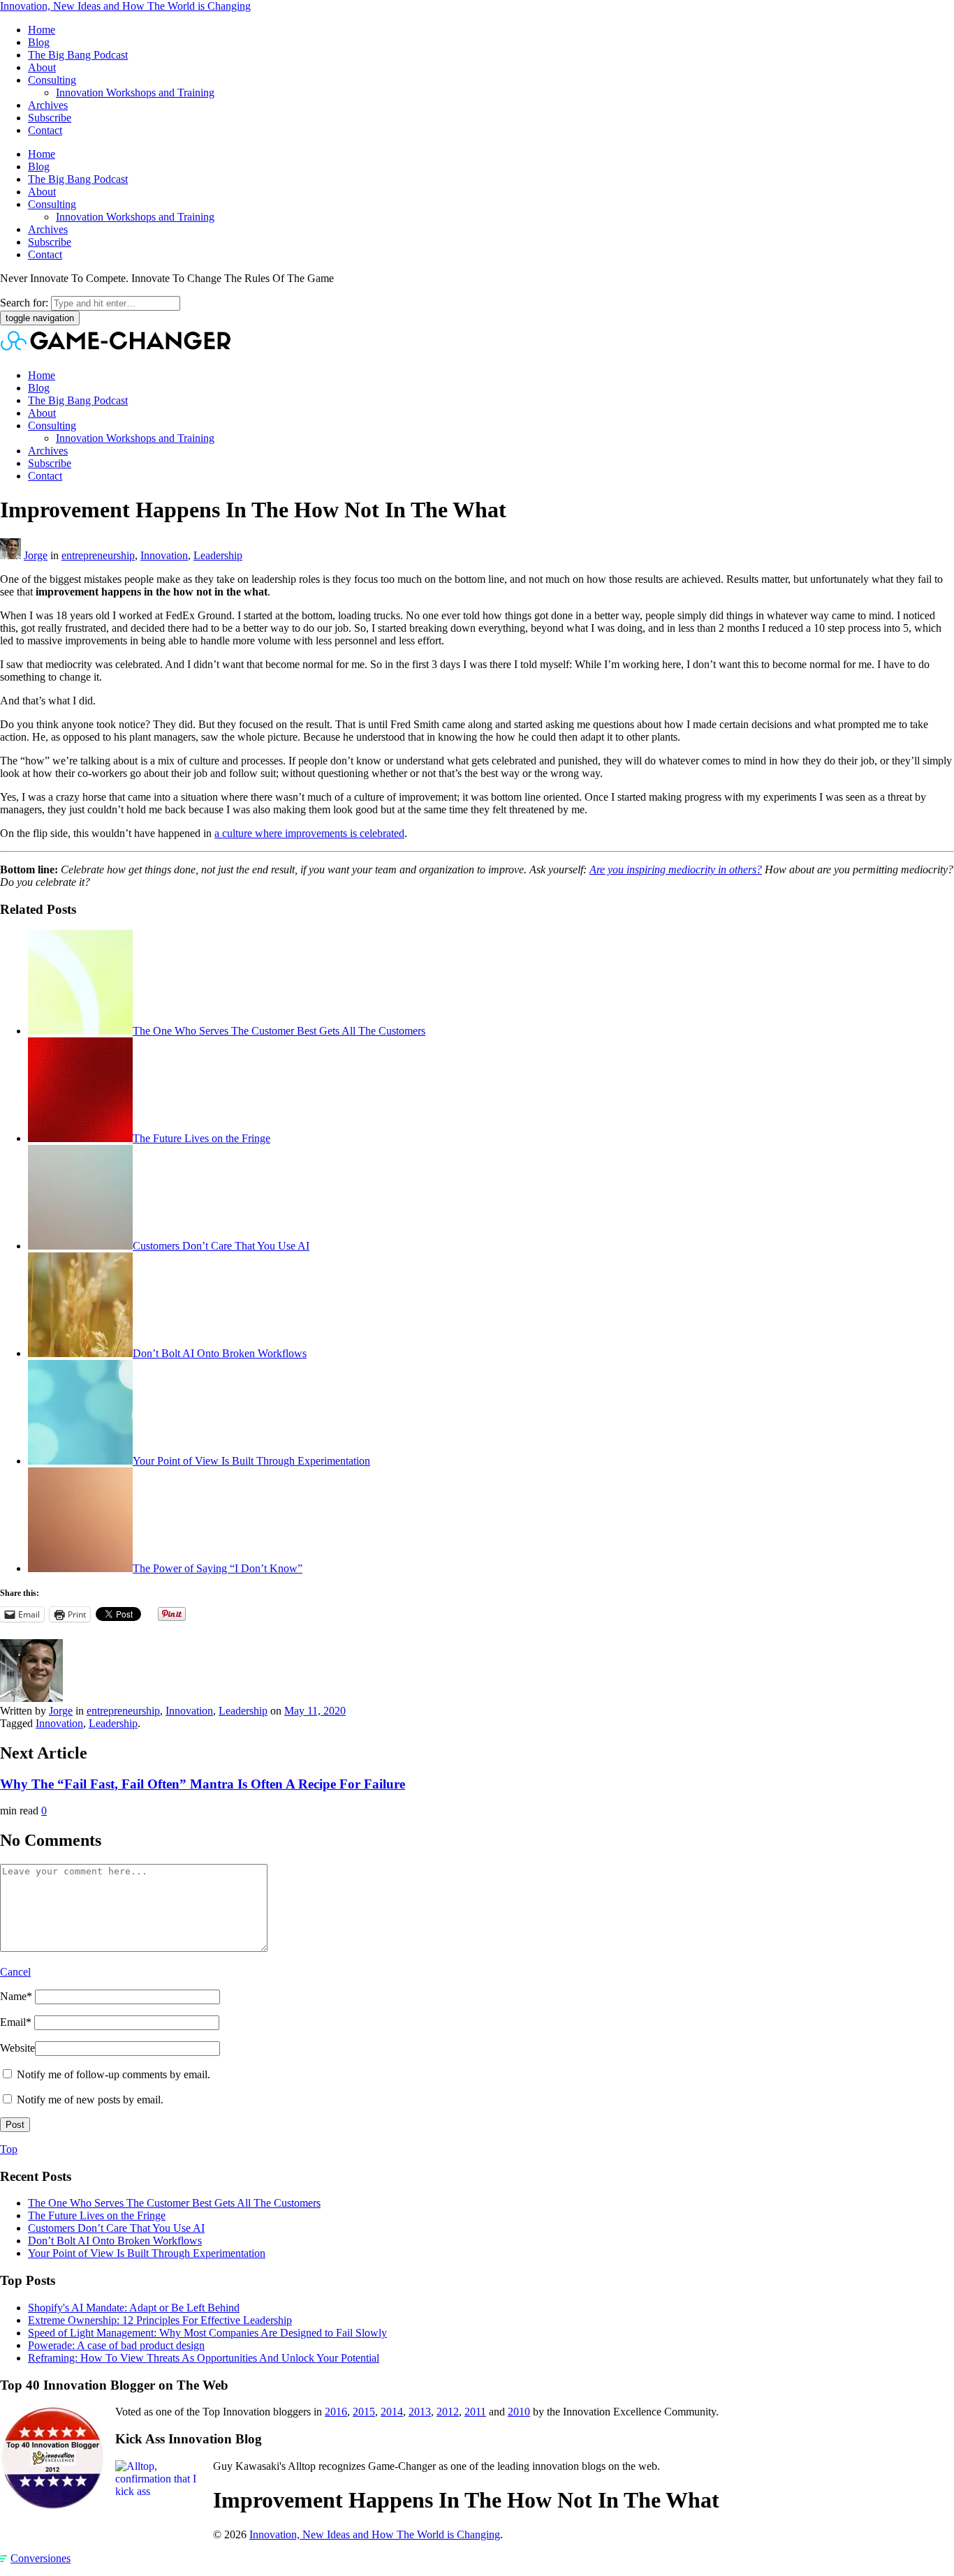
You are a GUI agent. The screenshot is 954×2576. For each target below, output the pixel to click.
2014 (392, 2412)
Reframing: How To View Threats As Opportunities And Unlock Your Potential (204, 2358)
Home (42, 30)
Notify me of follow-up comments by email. (113, 2074)
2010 (519, 2412)
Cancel (15, 1972)
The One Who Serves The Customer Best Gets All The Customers (279, 1031)
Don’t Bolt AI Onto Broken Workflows (220, 1353)
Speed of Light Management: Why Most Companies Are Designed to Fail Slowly (207, 2333)
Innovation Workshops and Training (135, 92)
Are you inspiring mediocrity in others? (676, 869)
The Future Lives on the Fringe (201, 1138)
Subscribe (50, 118)
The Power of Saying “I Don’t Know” (218, 1568)
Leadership (218, 555)
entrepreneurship (98, 555)
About (42, 67)
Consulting (52, 80)
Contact (45, 130)
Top (9, 2149)
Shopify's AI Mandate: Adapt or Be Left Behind (134, 2308)
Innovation (164, 555)
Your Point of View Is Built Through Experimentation (251, 1461)
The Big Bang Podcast (78, 55)
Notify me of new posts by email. (90, 2100)
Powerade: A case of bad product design (116, 2345)
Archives (48, 105)
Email (16, 2022)
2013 (420, 2412)
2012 (448, 2412)
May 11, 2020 (315, 1711)
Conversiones (41, 2558)
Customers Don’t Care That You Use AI (221, 1246)
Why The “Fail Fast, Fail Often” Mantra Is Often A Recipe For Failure (203, 1784)
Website (17, 2048)
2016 (336, 2412)
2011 (475, 2412)
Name (16, 1996)
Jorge (36, 555)
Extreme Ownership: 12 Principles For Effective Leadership (160, 2320)
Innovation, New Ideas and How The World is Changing (125, 6)
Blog (39, 42)
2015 (364, 2412)
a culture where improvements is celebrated (309, 833)
